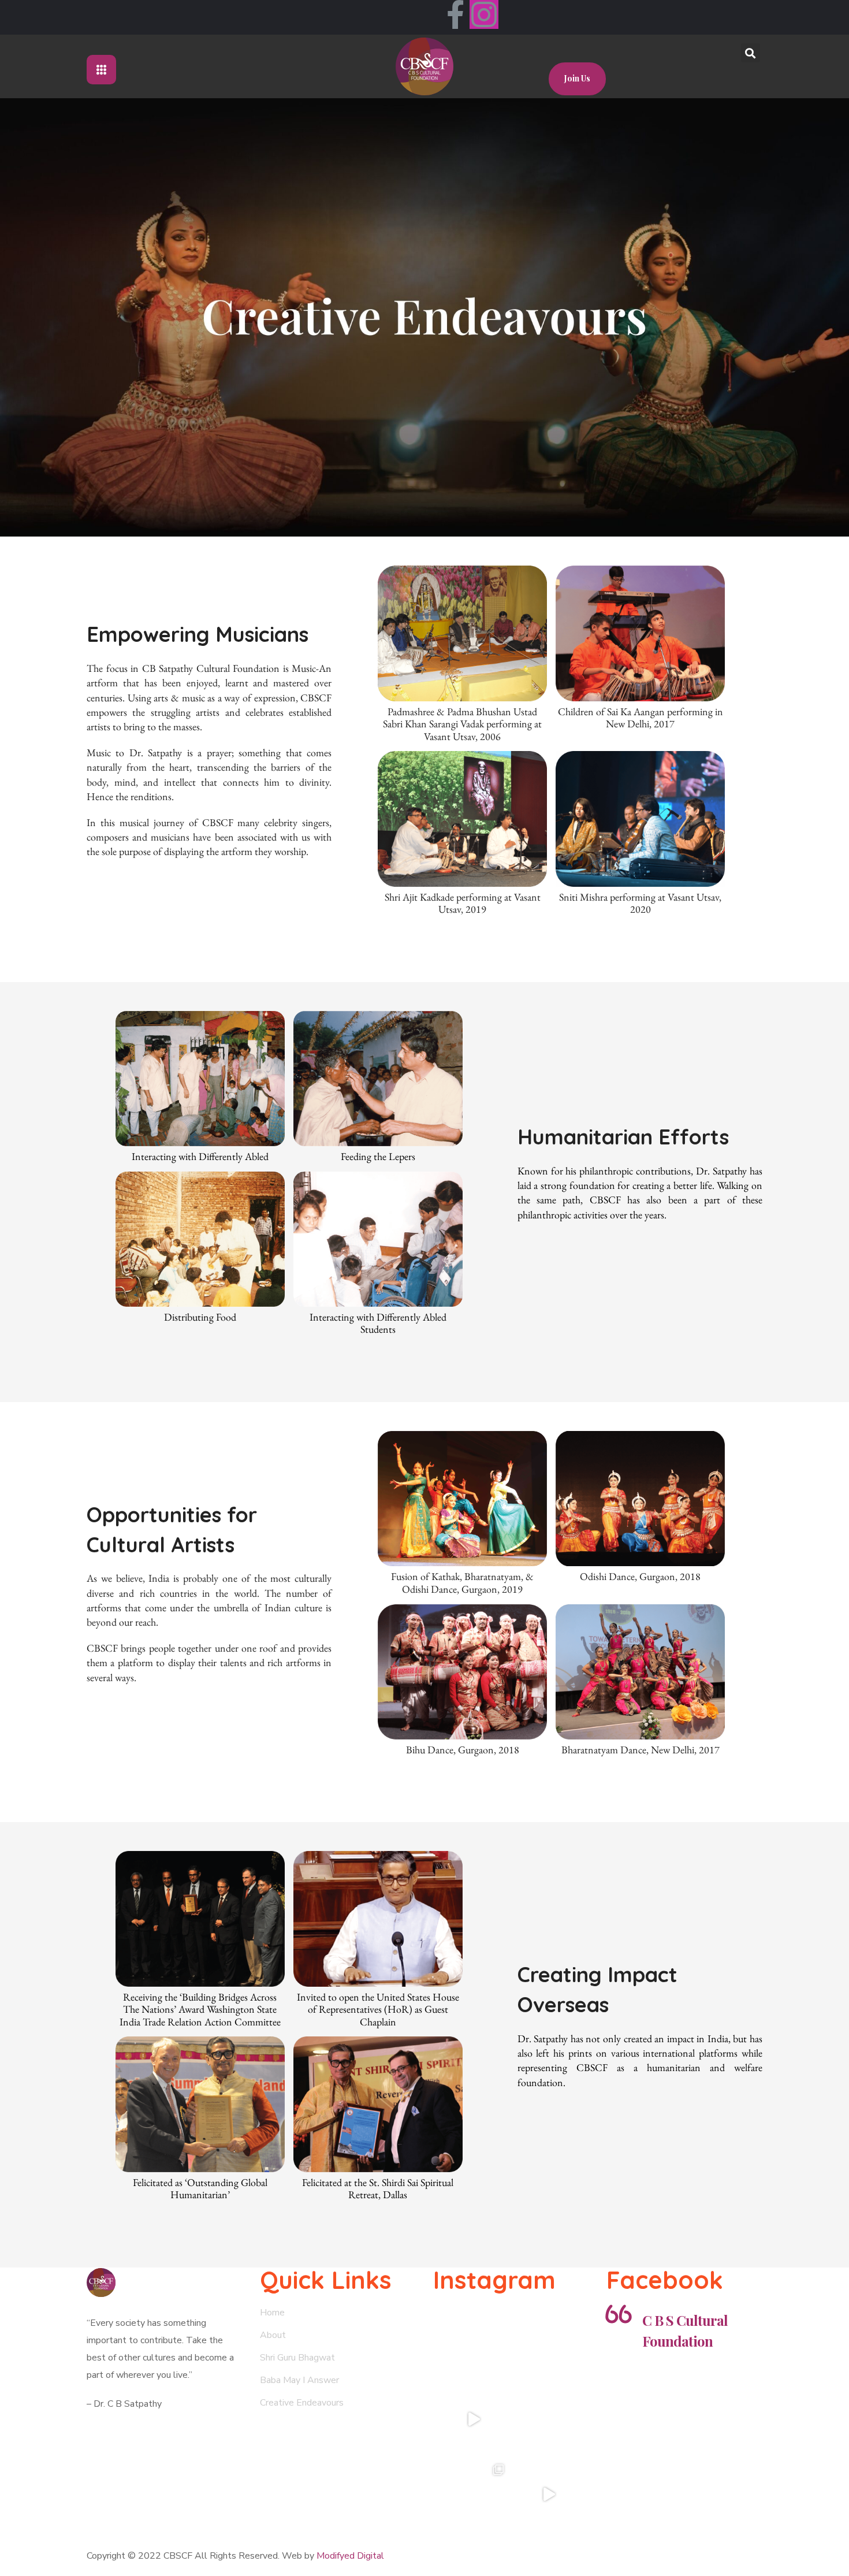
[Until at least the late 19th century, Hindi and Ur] (549, 2344)
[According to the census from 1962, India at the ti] (474, 2495)
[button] (577, 79)
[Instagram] (484, 14)
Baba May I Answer (299, 2380)
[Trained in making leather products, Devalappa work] (549, 2419)
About (273, 2335)
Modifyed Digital (350, 2556)
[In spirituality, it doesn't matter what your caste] (474, 2419)
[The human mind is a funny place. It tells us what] (549, 2495)
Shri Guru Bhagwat (297, 2358)
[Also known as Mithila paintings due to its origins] (474, 2344)
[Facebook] (455, 14)
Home (272, 2313)
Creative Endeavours (302, 2403)
